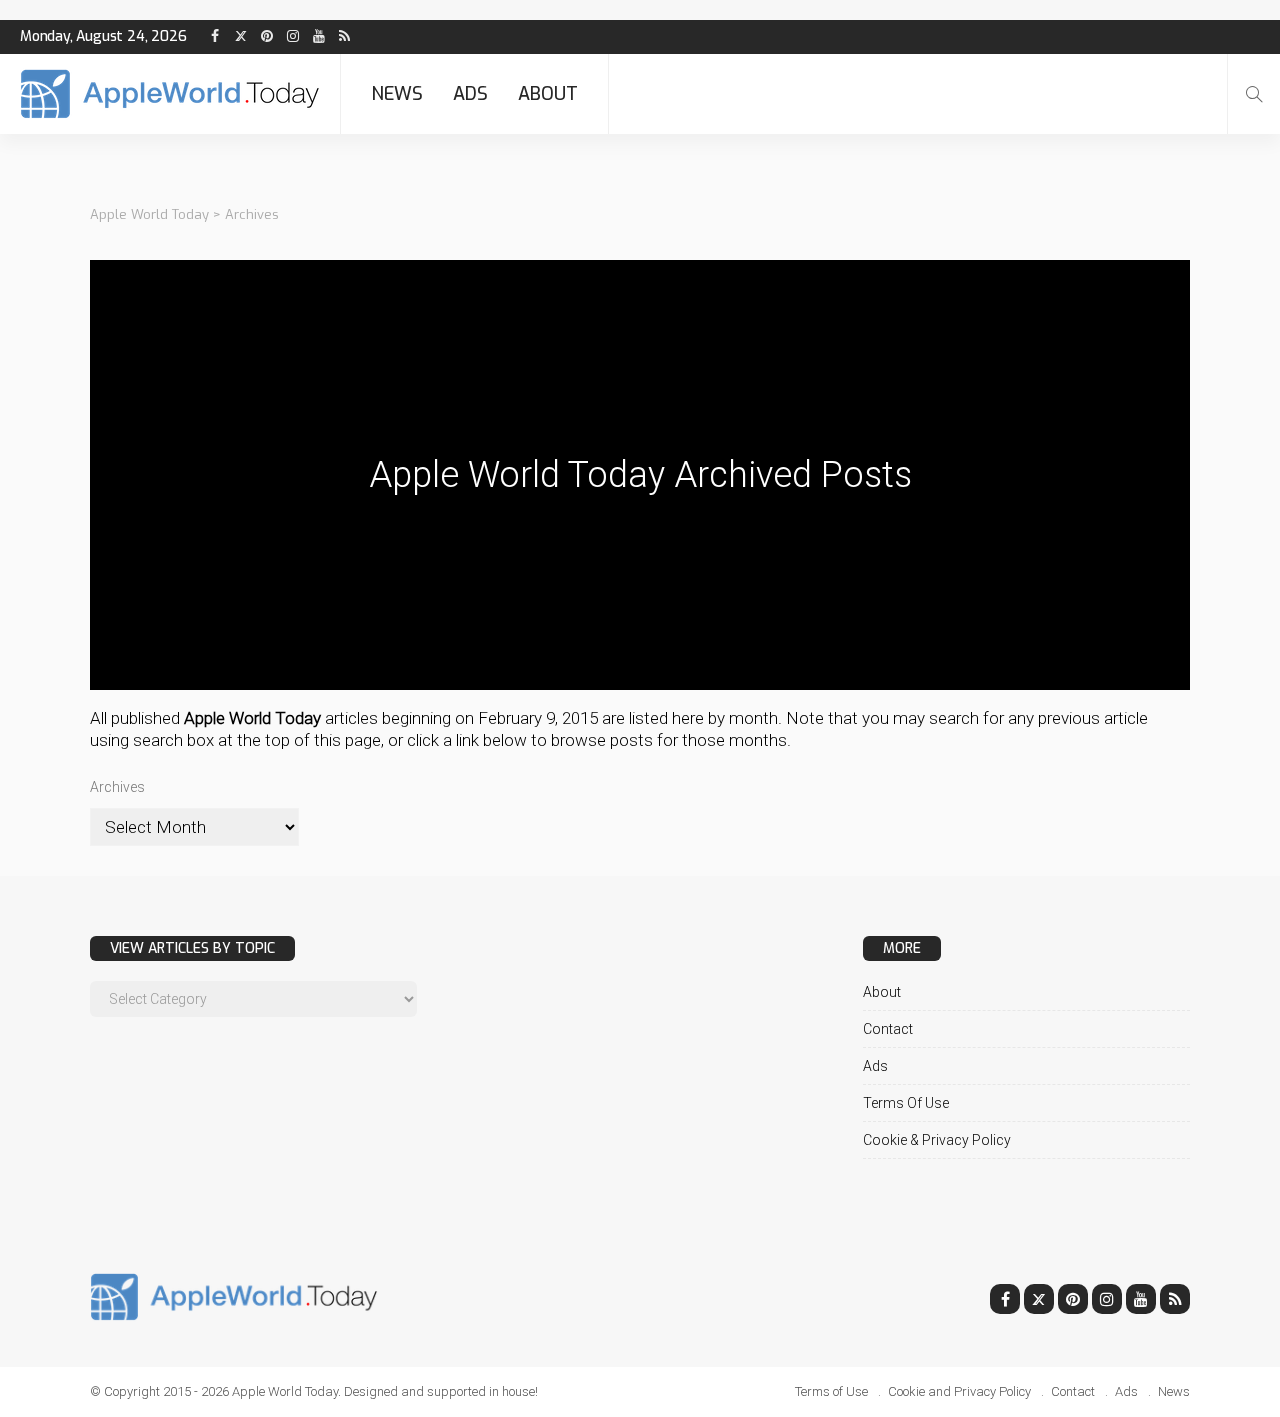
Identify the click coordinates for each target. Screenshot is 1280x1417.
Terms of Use (906, 1103)
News (397, 94)
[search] (1254, 94)
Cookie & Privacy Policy (937, 1140)
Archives (117, 787)
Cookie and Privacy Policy (959, 1391)
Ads (470, 94)
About (548, 94)
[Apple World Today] (170, 94)
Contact (888, 1029)
